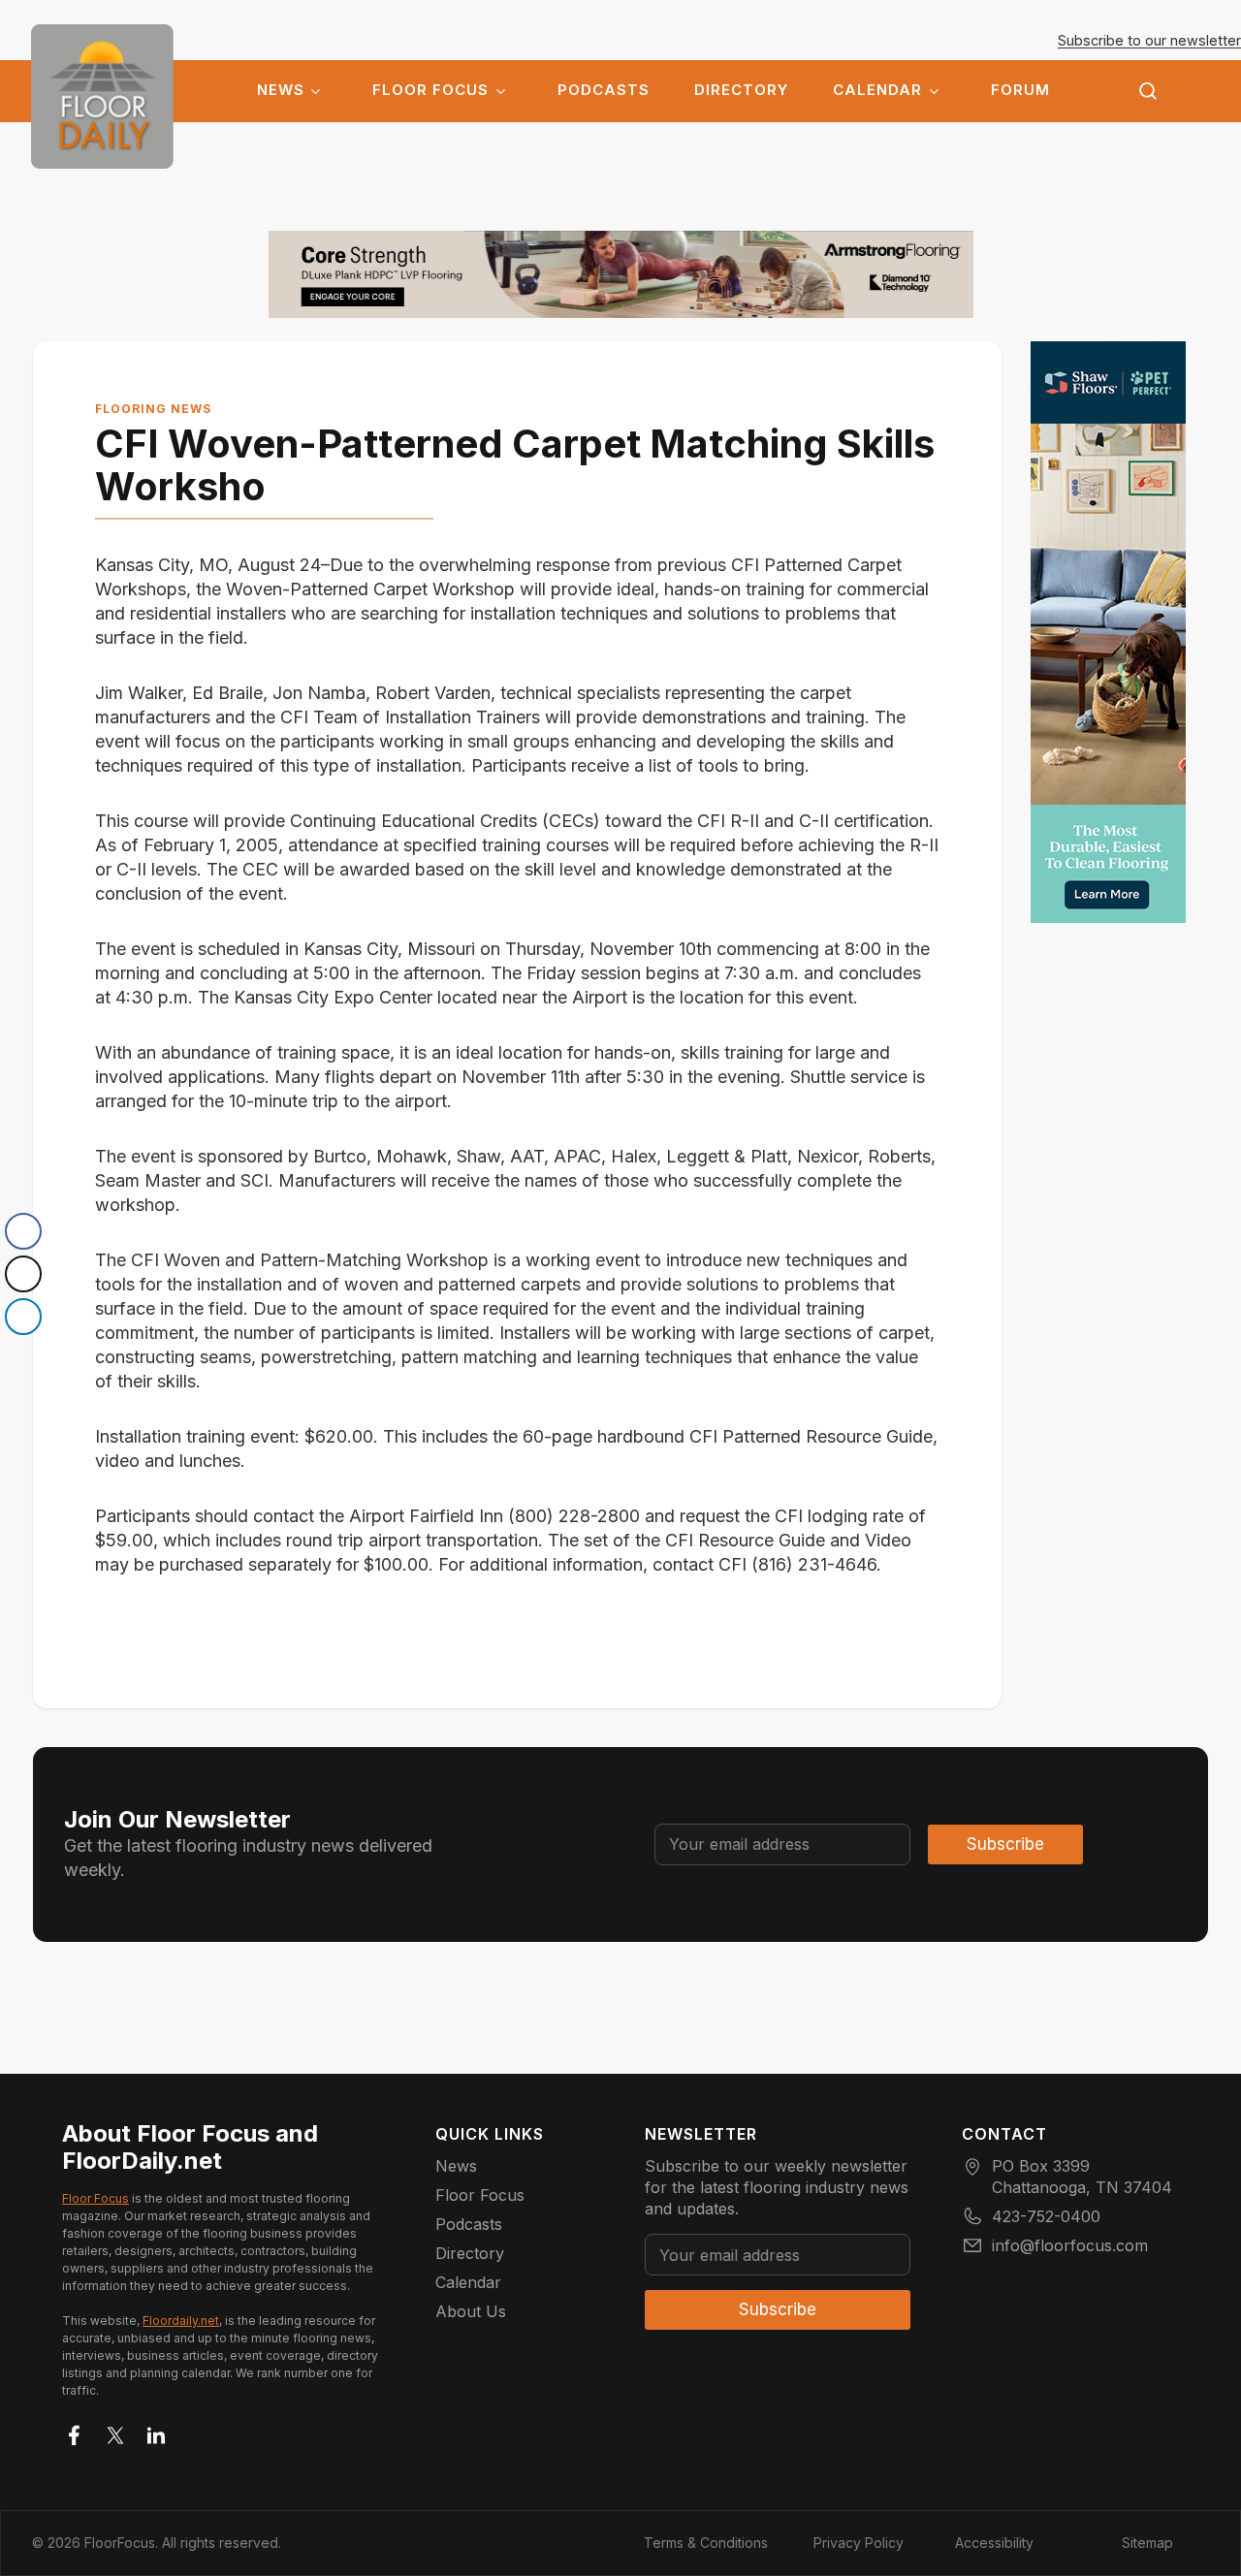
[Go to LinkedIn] (156, 2432)
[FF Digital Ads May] (1108, 632)
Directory (741, 90)
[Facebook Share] (23, 1231)
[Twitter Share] (23, 1274)
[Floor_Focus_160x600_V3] (621, 274)
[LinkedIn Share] (23, 1317)
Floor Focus (430, 90)
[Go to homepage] (102, 96)
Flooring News (153, 409)
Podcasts (604, 90)
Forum (1020, 90)
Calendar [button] (877, 90)
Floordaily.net (181, 2321)
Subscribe (1005, 1844)
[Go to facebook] (75, 2432)
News (281, 90)
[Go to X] (115, 2432)
